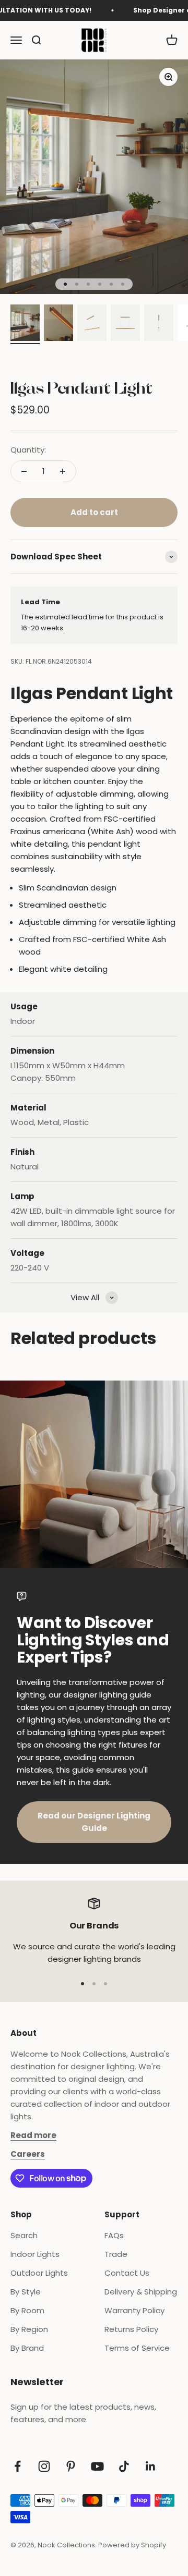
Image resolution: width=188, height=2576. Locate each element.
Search (24, 2235)
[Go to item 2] (58, 324)
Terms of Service (137, 2348)
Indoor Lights (35, 2254)
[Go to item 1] (25, 324)
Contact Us (127, 2273)
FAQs (114, 2235)
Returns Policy (131, 2329)
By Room (27, 2310)
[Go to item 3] (92, 324)
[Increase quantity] (63, 471)
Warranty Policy (134, 2310)
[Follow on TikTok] (124, 2466)
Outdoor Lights (39, 2273)
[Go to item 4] (125, 324)
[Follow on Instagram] (44, 2466)
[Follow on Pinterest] (71, 2466)
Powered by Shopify (132, 2545)
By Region (29, 2329)
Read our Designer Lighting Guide (94, 1822)
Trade (116, 2254)
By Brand (27, 2348)
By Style (26, 2292)
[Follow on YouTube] (97, 2466)
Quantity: (28, 450)
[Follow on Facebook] (17, 2466)
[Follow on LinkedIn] (151, 2466)
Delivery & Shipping (141, 2292)
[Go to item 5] (159, 324)
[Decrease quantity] (24, 471)
